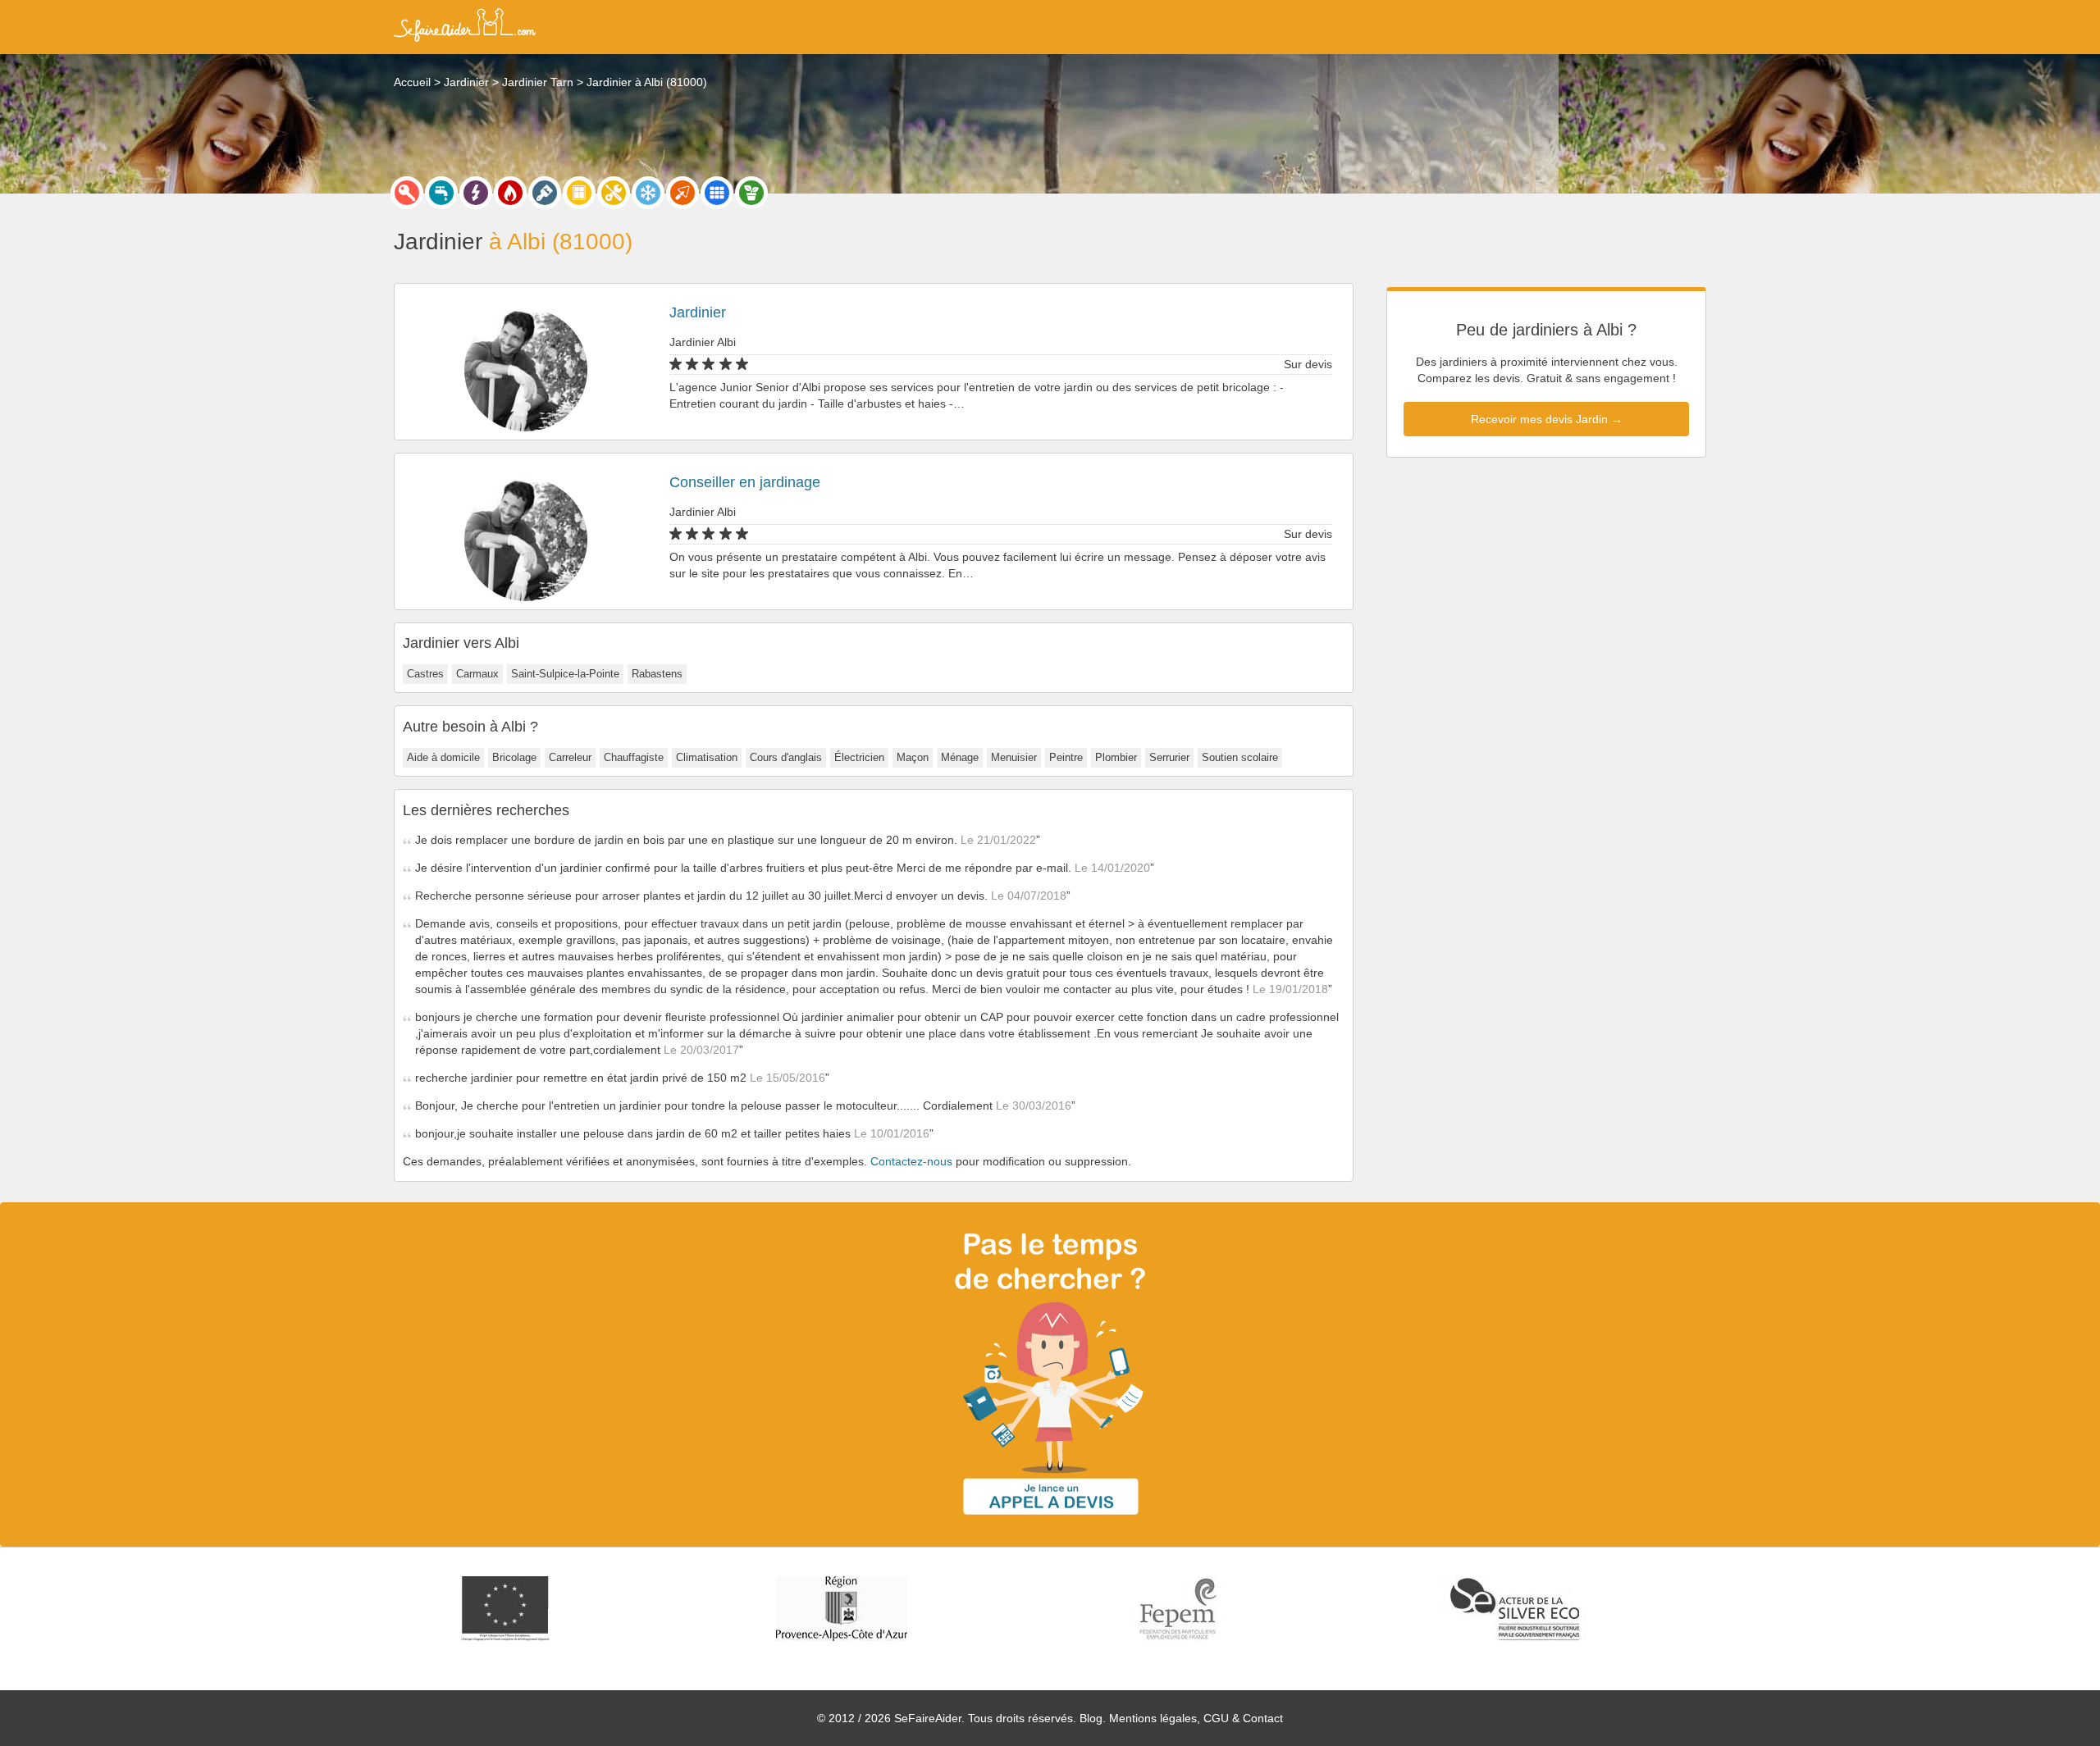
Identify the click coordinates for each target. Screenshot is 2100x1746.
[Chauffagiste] (510, 193)
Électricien (859, 757)
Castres (425, 674)
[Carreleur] (717, 193)
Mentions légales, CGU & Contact (1196, 1718)
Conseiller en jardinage (745, 482)
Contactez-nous (911, 1161)
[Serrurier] (407, 193)
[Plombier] (441, 193)
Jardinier (698, 312)
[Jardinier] (751, 193)
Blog (1091, 1718)
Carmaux (477, 674)
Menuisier (1014, 757)
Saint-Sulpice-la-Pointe (565, 674)
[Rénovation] (614, 193)
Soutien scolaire (1240, 757)
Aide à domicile (443, 757)
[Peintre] (545, 193)
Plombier (1116, 757)
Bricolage (514, 757)
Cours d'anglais (786, 757)
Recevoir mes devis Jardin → (1547, 419)
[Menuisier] (579, 193)
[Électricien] (476, 193)
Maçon (913, 757)
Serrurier (1169, 757)
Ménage (960, 757)
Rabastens (657, 674)
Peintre (1066, 757)
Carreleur (570, 757)
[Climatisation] (648, 193)
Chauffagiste (634, 757)
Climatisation (707, 757)
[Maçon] (682, 193)
